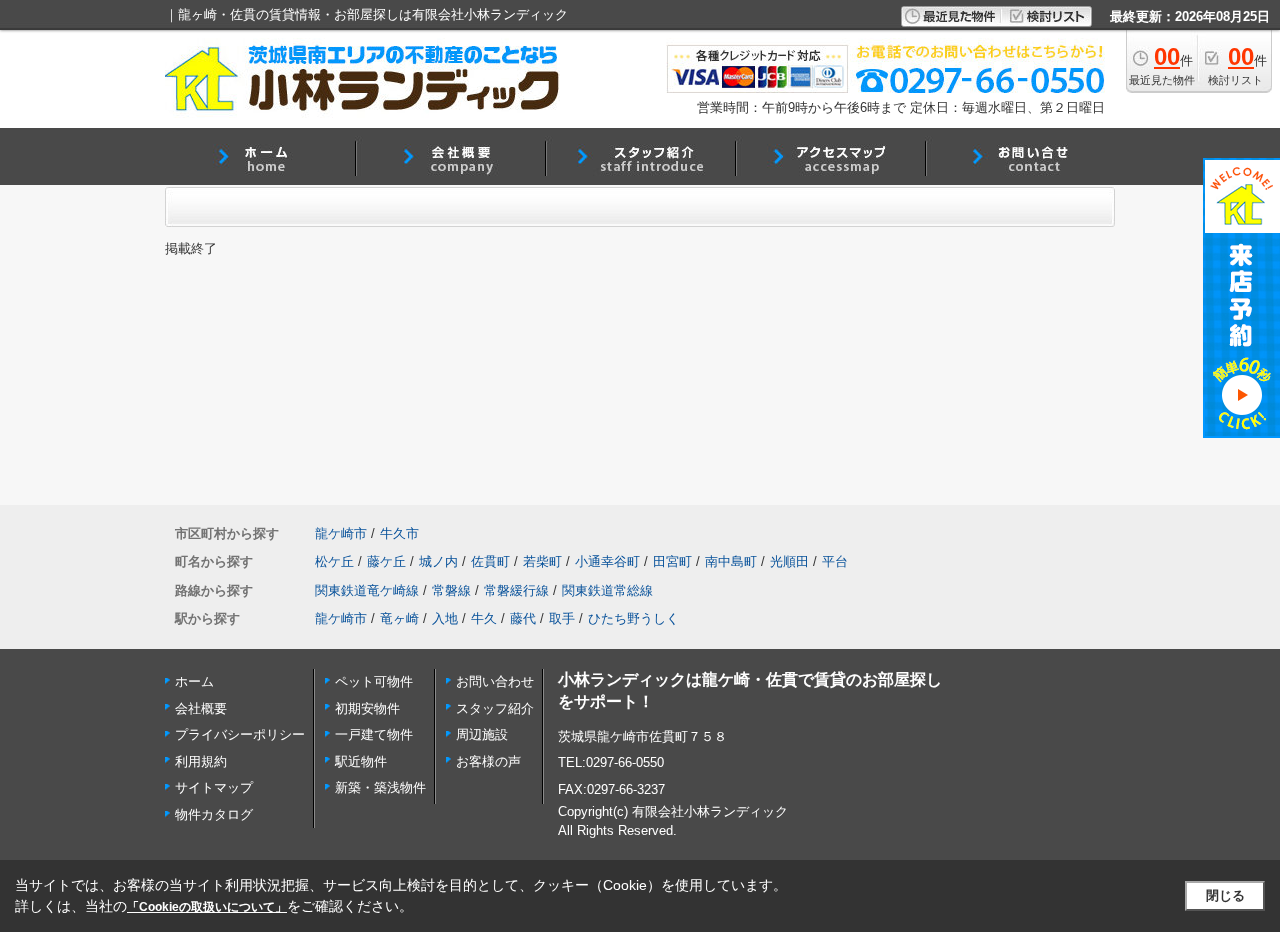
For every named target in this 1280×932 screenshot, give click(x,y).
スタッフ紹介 (495, 708)
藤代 (523, 618)
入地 (445, 618)
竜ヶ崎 (399, 618)
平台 (835, 561)
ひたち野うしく (633, 618)
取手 (562, 618)
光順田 (789, 561)
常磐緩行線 (516, 590)
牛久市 (399, 533)
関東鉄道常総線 (607, 590)
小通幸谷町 (607, 561)
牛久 (484, 618)
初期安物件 (367, 708)
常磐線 (451, 590)
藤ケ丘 (386, 561)
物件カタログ (214, 814)
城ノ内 (438, 561)
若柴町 (542, 561)
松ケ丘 (334, 561)
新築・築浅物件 (380, 787)
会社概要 (201, 708)
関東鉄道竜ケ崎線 (367, 590)
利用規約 (201, 761)
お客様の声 (488, 761)
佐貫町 (490, 561)
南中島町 (731, 561)
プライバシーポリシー (240, 734)
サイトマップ (214, 787)
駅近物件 (361, 761)
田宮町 (672, 561)
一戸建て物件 (374, 734)
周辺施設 (482, 734)
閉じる (1225, 895)
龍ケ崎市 (341, 533)
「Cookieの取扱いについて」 (207, 907)
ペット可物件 (374, 681)
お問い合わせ (495, 681)
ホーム (194, 681)
